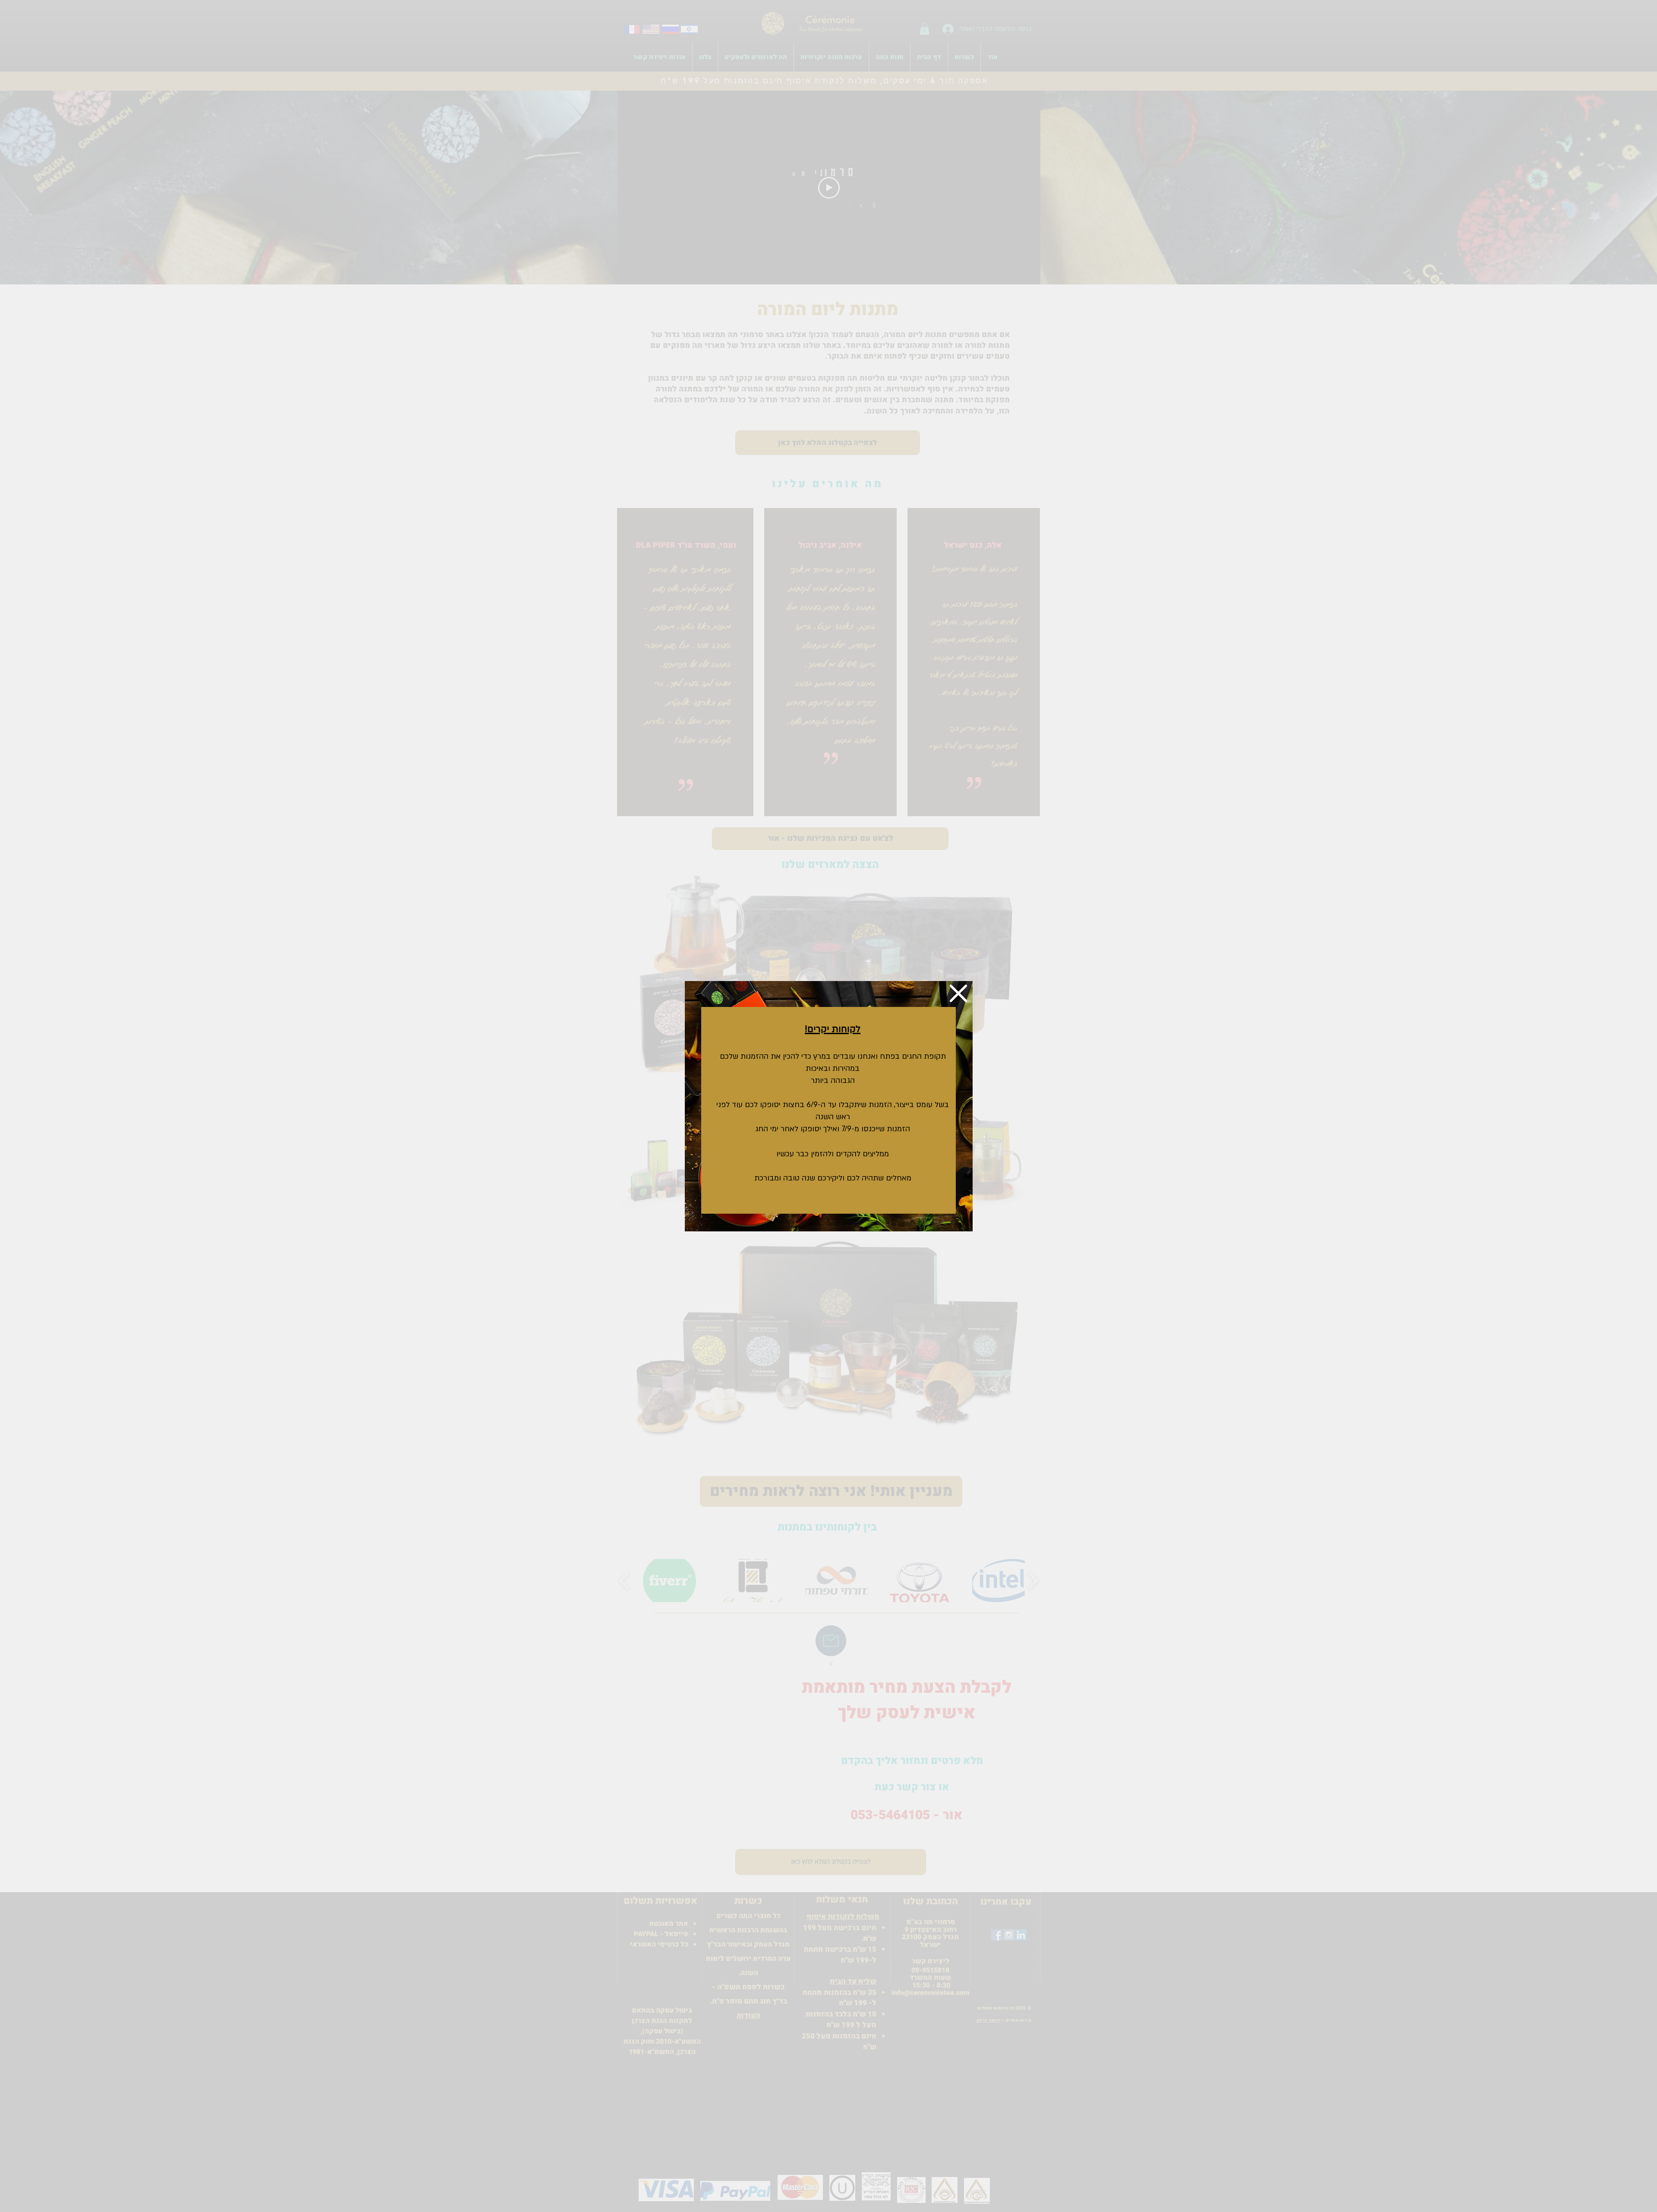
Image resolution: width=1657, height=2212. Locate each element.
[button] (958, 993)
